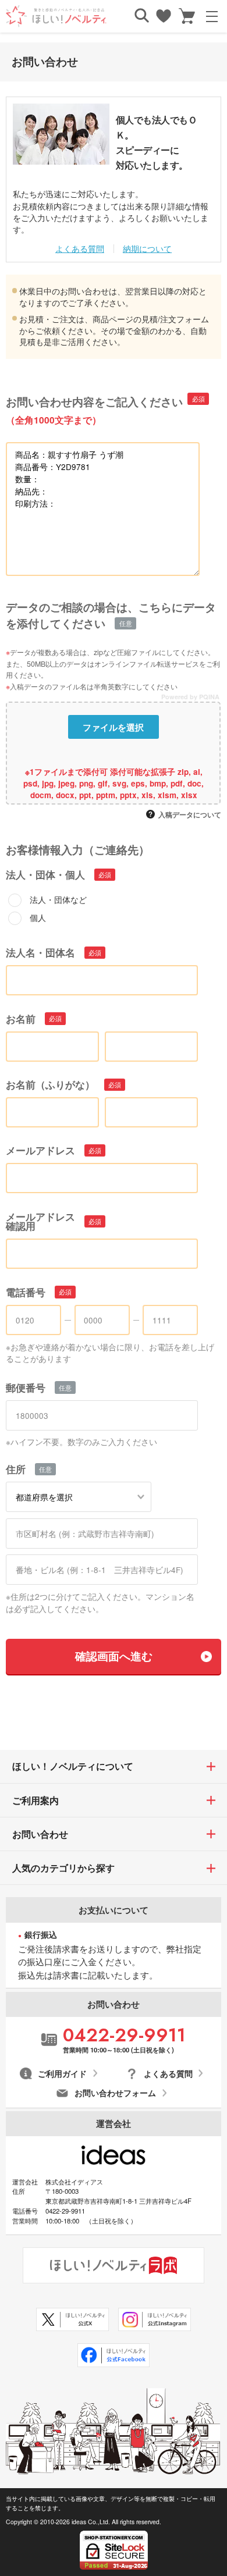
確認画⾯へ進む (114, 1656)
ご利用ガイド (62, 2074)
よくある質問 (80, 248)
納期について (147, 248)
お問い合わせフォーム (115, 2093)
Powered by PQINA (191, 698)
